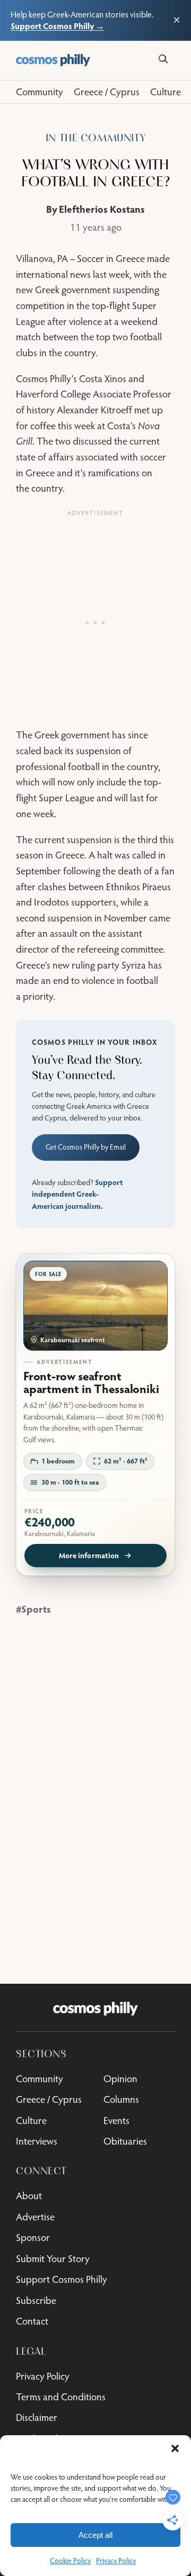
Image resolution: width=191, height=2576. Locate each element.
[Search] (163, 59)
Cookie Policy (70, 2561)
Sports (36, 1609)
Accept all (95, 2535)
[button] (175, 2448)
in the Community (95, 138)
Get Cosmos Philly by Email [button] (86, 1147)
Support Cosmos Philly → (57, 26)
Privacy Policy (116, 2561)
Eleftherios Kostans (102, 209)
